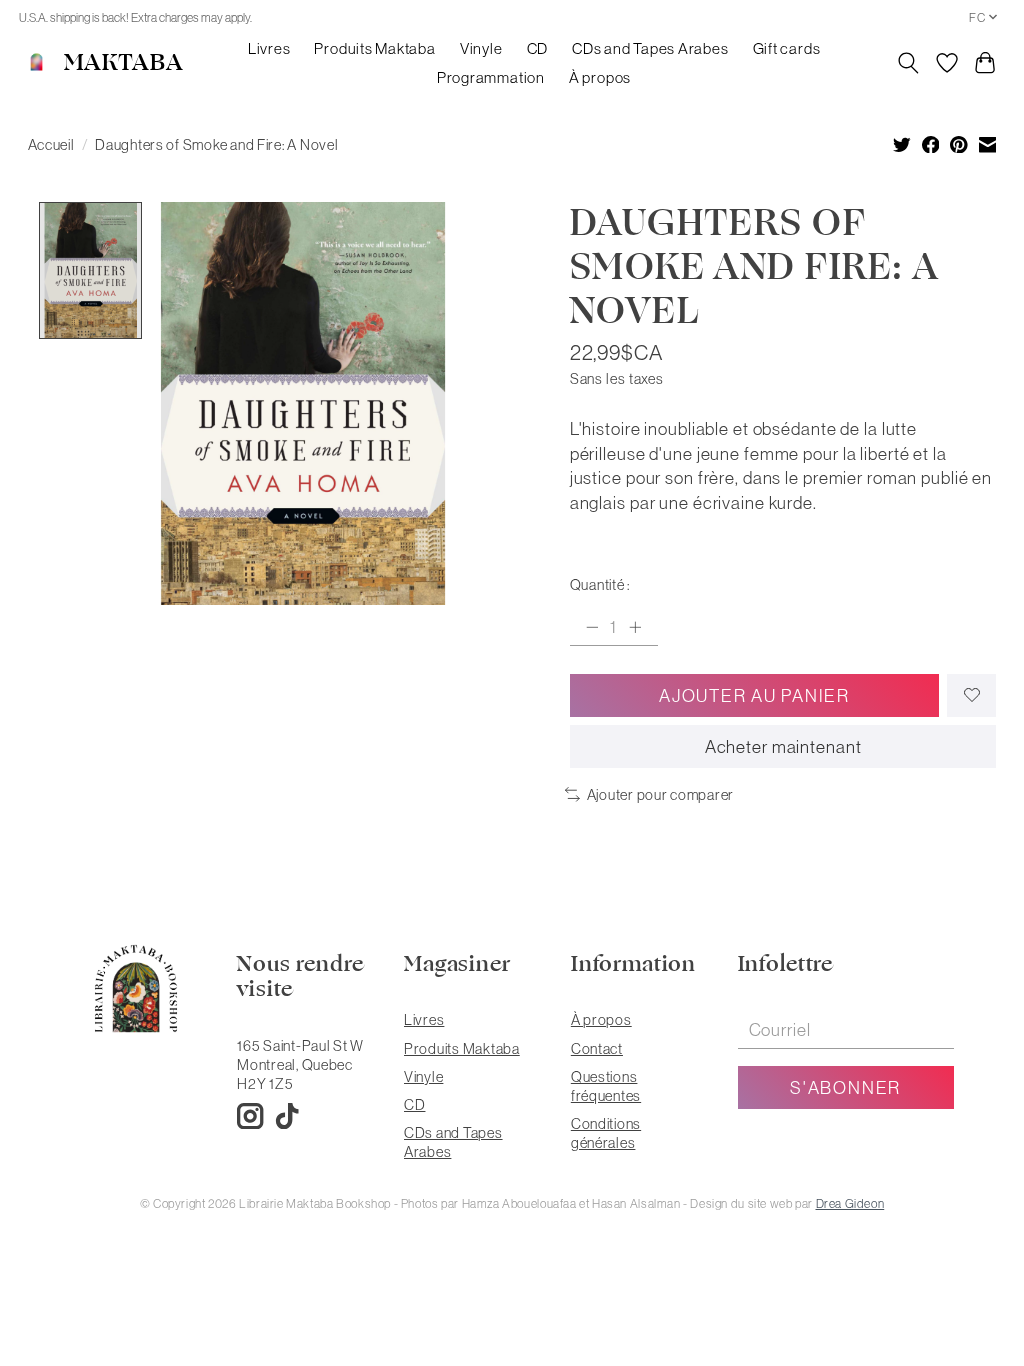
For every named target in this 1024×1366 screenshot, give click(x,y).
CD (538, 48)
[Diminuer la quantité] (592, 627)
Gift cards (787, 48)
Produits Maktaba (374, 48)
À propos (600, 77)
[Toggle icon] (907, 63)
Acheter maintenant (783, 746)
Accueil (51, 144)
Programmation (491, 77)
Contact (597, 1048)
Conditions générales (606, 1133)
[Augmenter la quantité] (635, 627)
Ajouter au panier (754, 695)
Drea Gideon (850, 1203)
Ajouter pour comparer (660, 794)
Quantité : (600, 584)
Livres (269, 48)
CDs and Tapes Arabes (650, 48)
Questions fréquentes (606, 1086)
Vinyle (481, 48)
